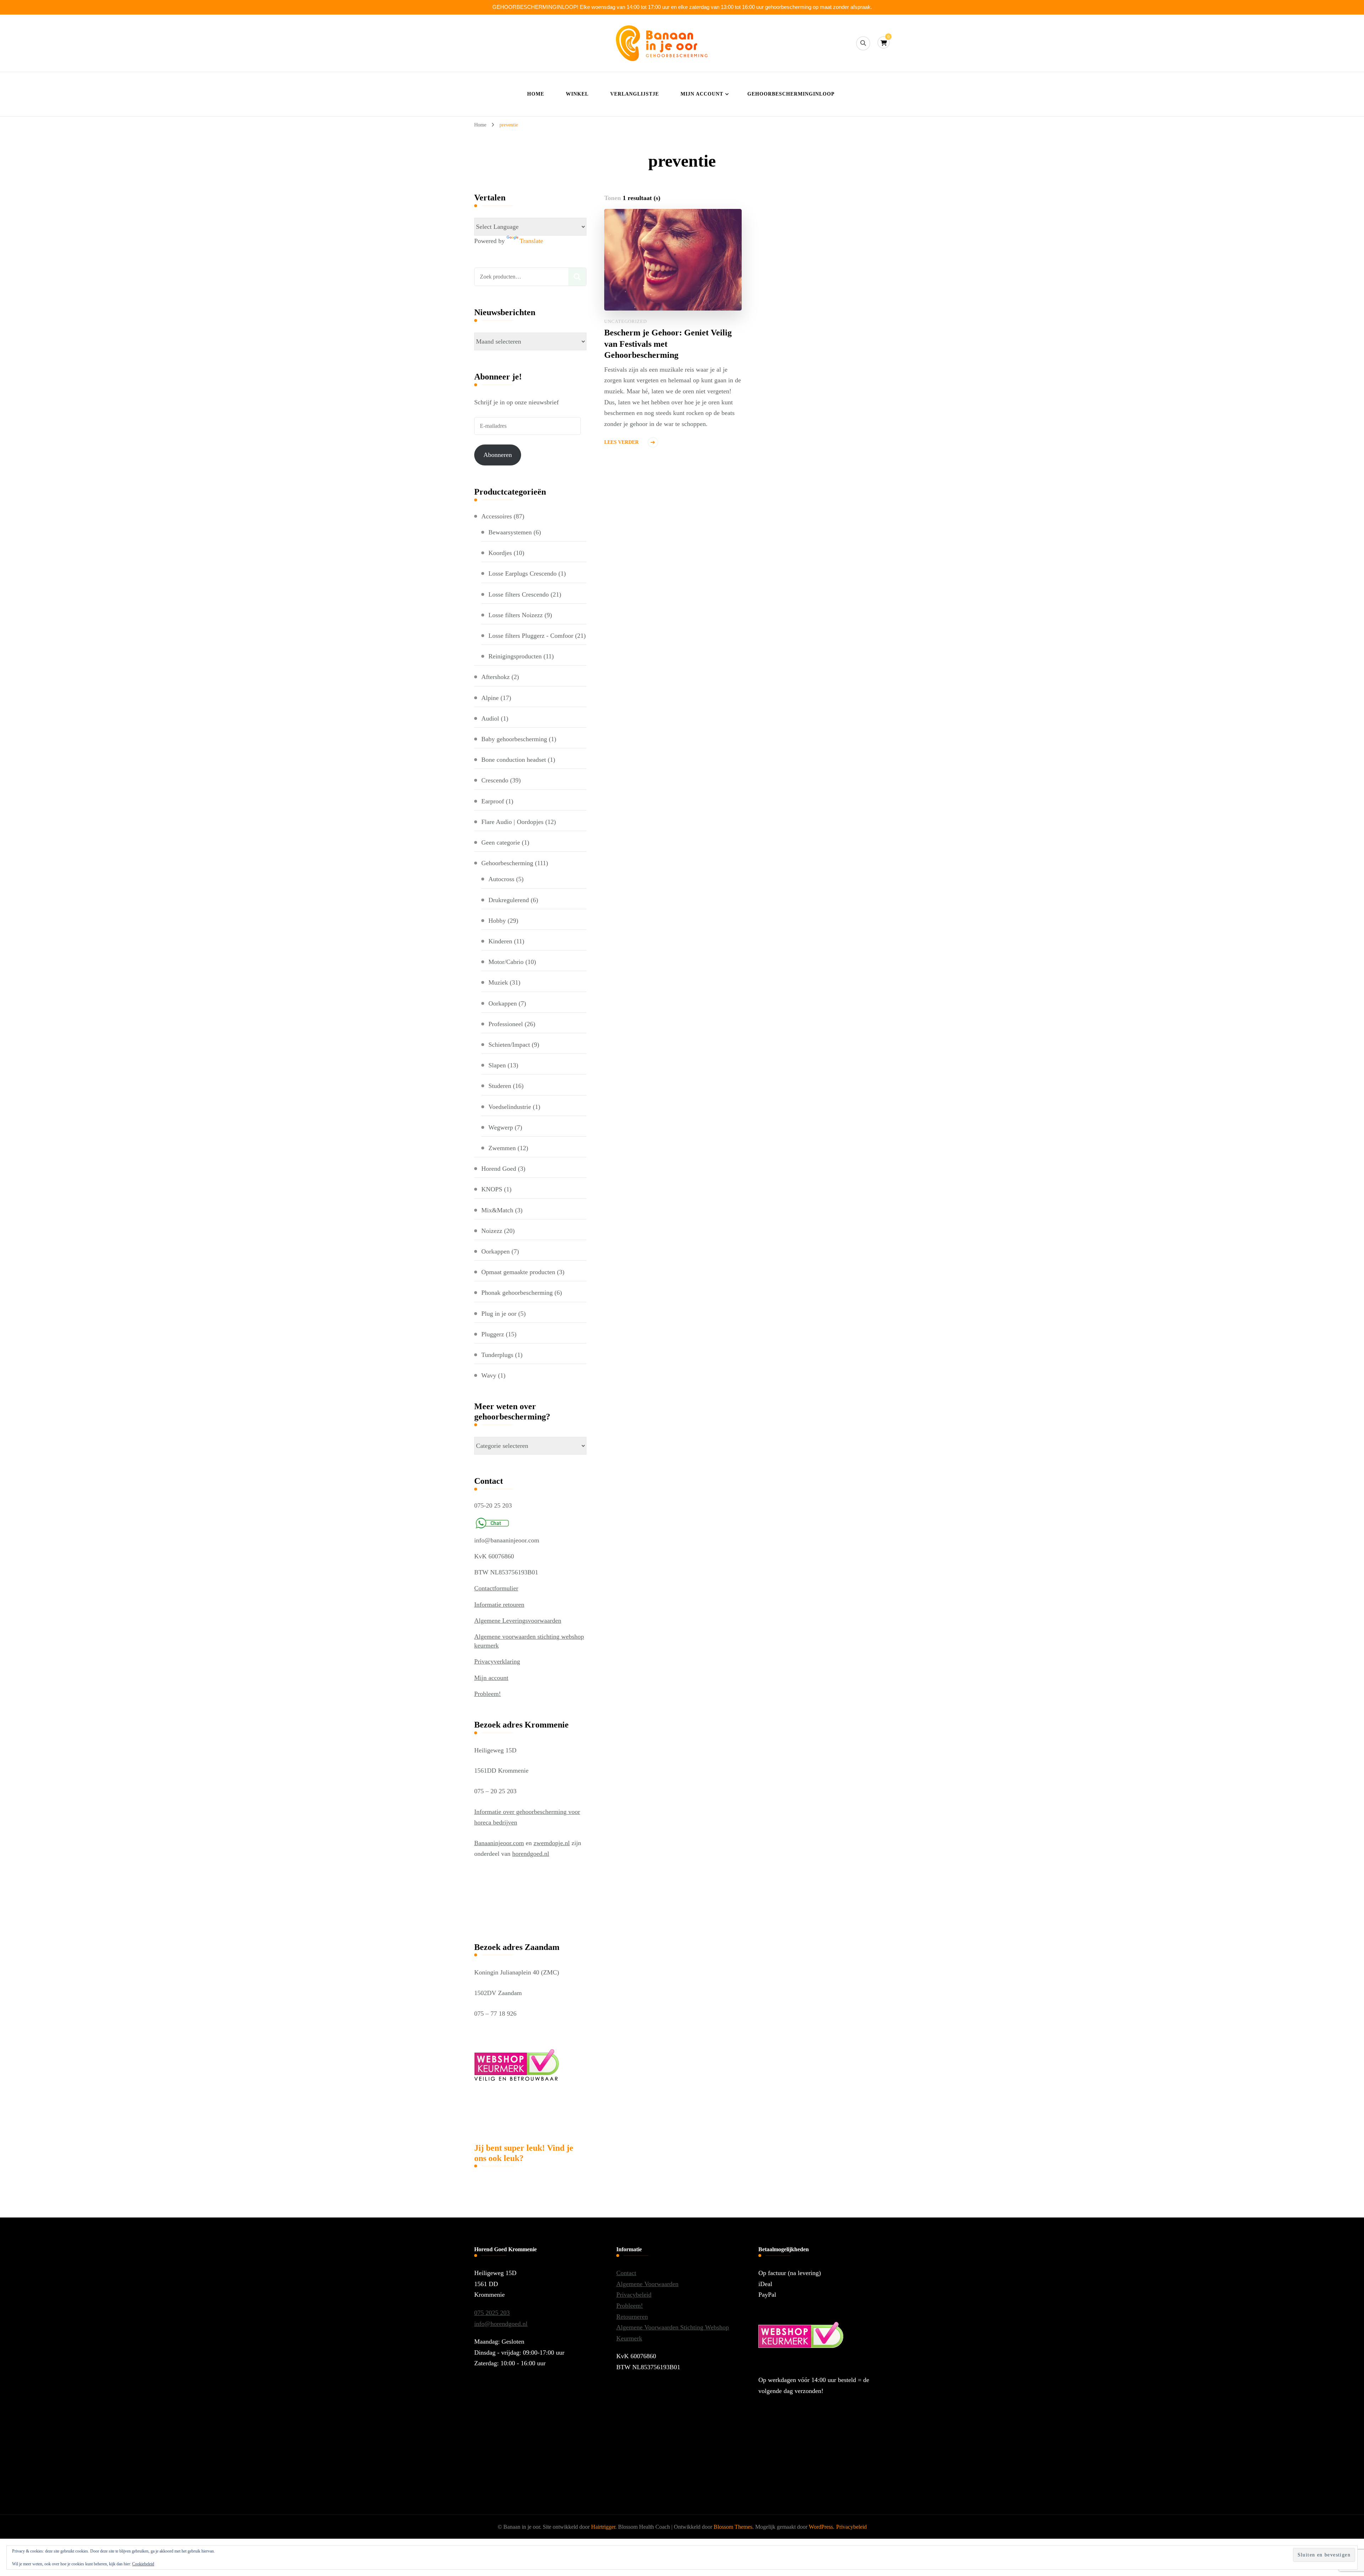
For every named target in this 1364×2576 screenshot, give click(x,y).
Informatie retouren (499, 1605)
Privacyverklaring (497, 1661)
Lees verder (621, 442)
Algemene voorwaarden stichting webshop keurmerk (529, 1641)
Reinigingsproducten (515, 656)
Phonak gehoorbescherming (517, 1293)
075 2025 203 (492, 2313)
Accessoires (497, 516)
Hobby (497, 921)
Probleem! (488, 1694)
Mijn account (702, 94)
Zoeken (577, 277)
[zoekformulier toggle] (863, 43)
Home (536, 94)
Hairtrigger (603, 2527)
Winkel (577, 94)
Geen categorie (501, 842)
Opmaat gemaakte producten (518, 1272)
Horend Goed (499, 1169)
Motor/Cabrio (506, 962)
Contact (626, 2273)
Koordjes (500, 553)
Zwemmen (502, 1148)
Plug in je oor (499, 1314)
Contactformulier (496, 1588)
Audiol (490, 718)
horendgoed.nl (531, 1854)
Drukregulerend (509, 900)
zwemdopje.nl (552, 1843)
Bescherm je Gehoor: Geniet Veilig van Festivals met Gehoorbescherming (668, 344)
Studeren (500, 1086)
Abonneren (498, 455)
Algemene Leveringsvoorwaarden (518, 1621)
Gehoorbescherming (507, 863)
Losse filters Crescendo (519, 594)
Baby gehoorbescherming (514, 739)
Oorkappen (503, 1003)
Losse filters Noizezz (516, 615)
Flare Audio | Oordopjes (512, 822)
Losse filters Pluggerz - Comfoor (531, 636)
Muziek (498, 982)
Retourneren (632, 2317)
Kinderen (500, 941)
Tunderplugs (497, 1355)
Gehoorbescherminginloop (791, 94)
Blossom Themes (733, 2527)
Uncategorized (626, 321)
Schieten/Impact (509, 1045)
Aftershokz (496, 677)
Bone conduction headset (514, 760)
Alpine (490, 698)
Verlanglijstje (635, 94)
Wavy (489, 1375)
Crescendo (495, 780)
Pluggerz (493, 1334)
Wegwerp (501, 1127)
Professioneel (506, 1024)
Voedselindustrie (510, 1107)
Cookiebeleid (143, 2564)
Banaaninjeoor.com (499, 1843)
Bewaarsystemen (510, 532)
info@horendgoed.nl (501, 2324)
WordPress (821, 2527)
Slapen (497, 1065)
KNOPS (492, 1189)
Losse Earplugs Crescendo (523, 573)
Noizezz (492, 1231)
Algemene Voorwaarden (647, 2284)
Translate (531, 241)
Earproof (493, 801)
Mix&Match (497, 1210)
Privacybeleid (634, 2295)
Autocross (501, 879)
